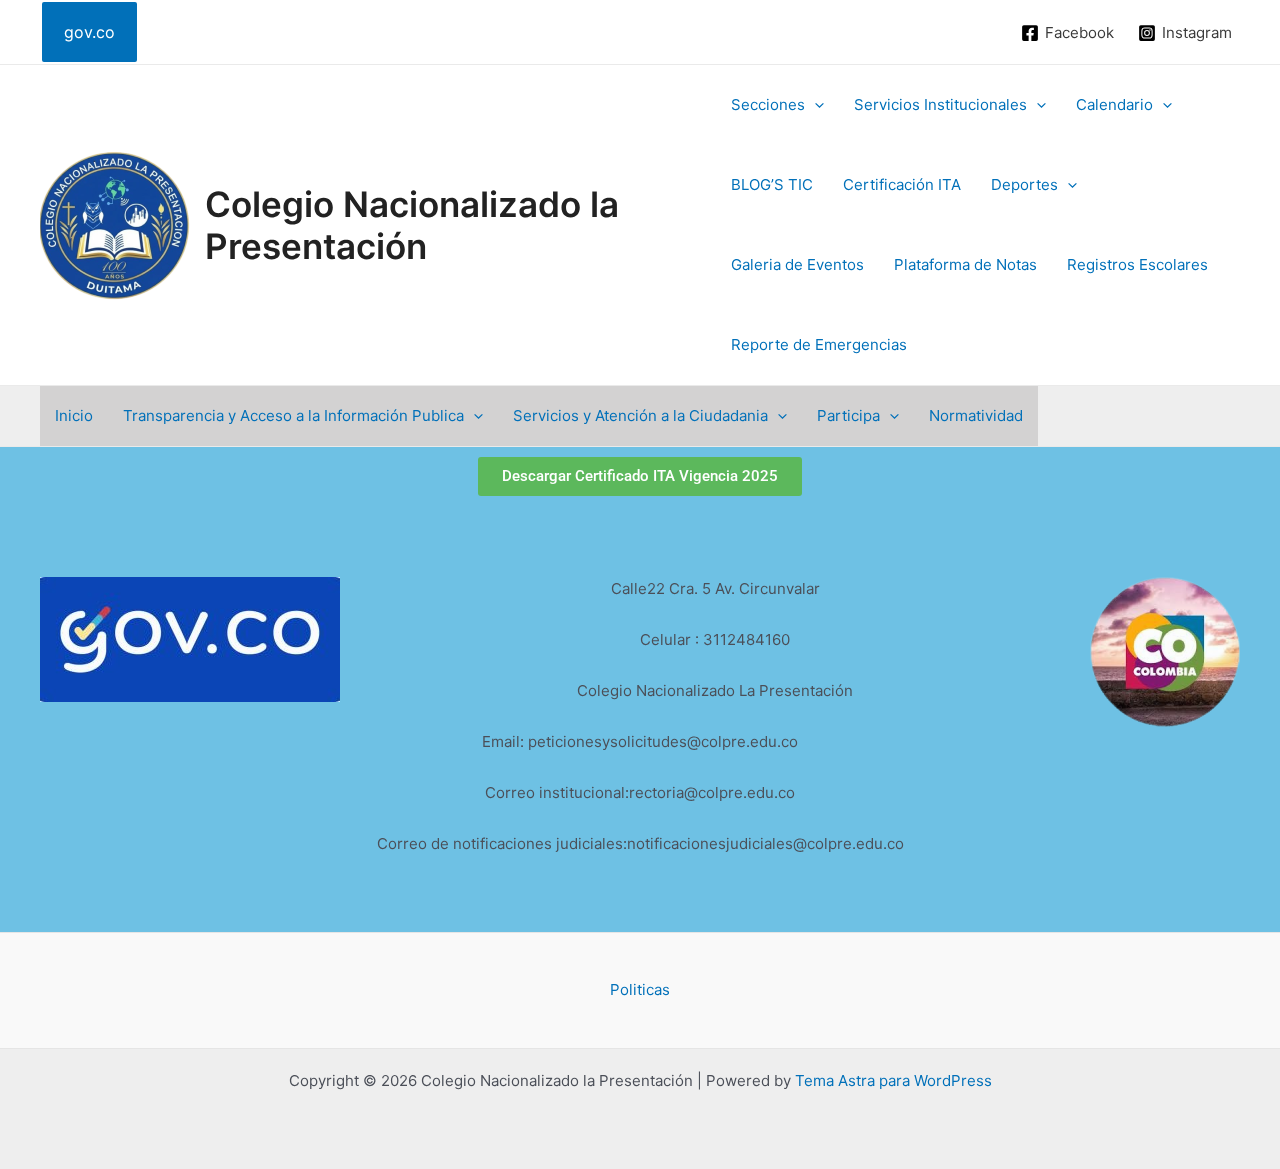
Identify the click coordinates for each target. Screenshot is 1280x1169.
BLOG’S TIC (772, 184)
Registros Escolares (1137, 264)
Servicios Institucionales (940, 104)
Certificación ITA (902, 184)
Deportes (1024, 184)
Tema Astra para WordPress (893, 1080)
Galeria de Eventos (797, 264)
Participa (848, 415)
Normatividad (976, 415)
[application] (814, 105)
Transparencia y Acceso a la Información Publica (293, 415)
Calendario (1114, 104)
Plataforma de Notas (965, 264)
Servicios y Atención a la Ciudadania (640, 415)
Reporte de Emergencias (819, 344)
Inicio (74, 415)
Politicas (640, 989)
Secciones (768, 104)
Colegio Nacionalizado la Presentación (412, 225)
